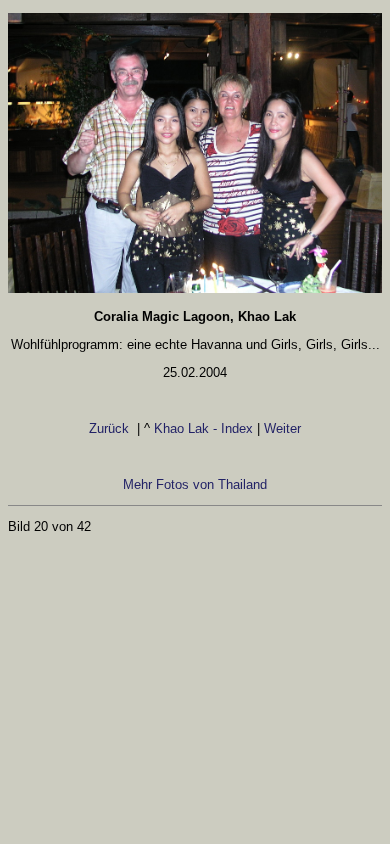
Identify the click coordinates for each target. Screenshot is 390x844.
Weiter (282, 428)
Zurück (111, 428)
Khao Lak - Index (203, 428)
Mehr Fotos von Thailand (195, 484)
